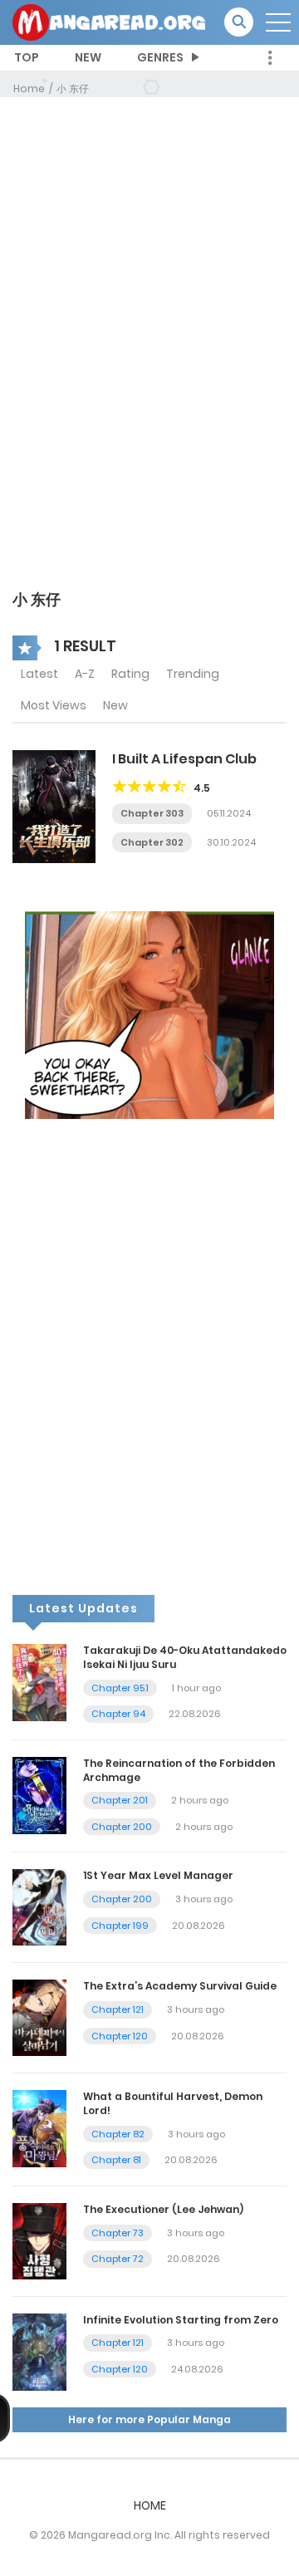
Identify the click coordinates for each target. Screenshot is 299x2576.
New (115, 705)
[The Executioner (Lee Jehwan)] (39, 2240)
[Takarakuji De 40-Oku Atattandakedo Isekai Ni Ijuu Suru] (39, 1682)
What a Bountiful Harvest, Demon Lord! (173, 2103)
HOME (150, 2505)
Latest (39, 674)
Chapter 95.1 (120, 1688)
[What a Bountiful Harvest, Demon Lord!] (39, 2128)
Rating (130, 674)
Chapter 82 (118, 2134)
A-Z (85, 674)
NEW (88, 57)
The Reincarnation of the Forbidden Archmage (179, 1770)
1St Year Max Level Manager (158, 1875)
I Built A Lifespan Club (184, 759)
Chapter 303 (152, 813)
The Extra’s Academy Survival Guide (180, 1986)
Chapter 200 (122, 1827)
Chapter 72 (118, 2259)
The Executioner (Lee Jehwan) (163, 2209)
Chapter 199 (120, 1926)
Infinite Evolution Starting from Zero (181, 2320)
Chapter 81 (116, 2160)
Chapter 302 (152, 842)
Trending (193, 674)
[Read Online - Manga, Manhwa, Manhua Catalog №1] (109, 22)
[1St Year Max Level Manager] (39, 1906)
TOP (27, 57)
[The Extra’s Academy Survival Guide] (39, 2017)
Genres (160, 57)
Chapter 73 (118, 2233)
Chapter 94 (118, 1714)
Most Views (54, 705)
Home (29, 88)
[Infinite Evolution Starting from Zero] (39, 2351)
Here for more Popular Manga (149, 2419)
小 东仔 (73, 88)
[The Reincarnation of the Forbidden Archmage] (39, 1794)
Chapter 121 (118, 2009)
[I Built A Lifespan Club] (54, 806)
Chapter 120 (120, 2036)
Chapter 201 (120, 1800)
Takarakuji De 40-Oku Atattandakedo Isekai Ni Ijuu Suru (185, 1657)
